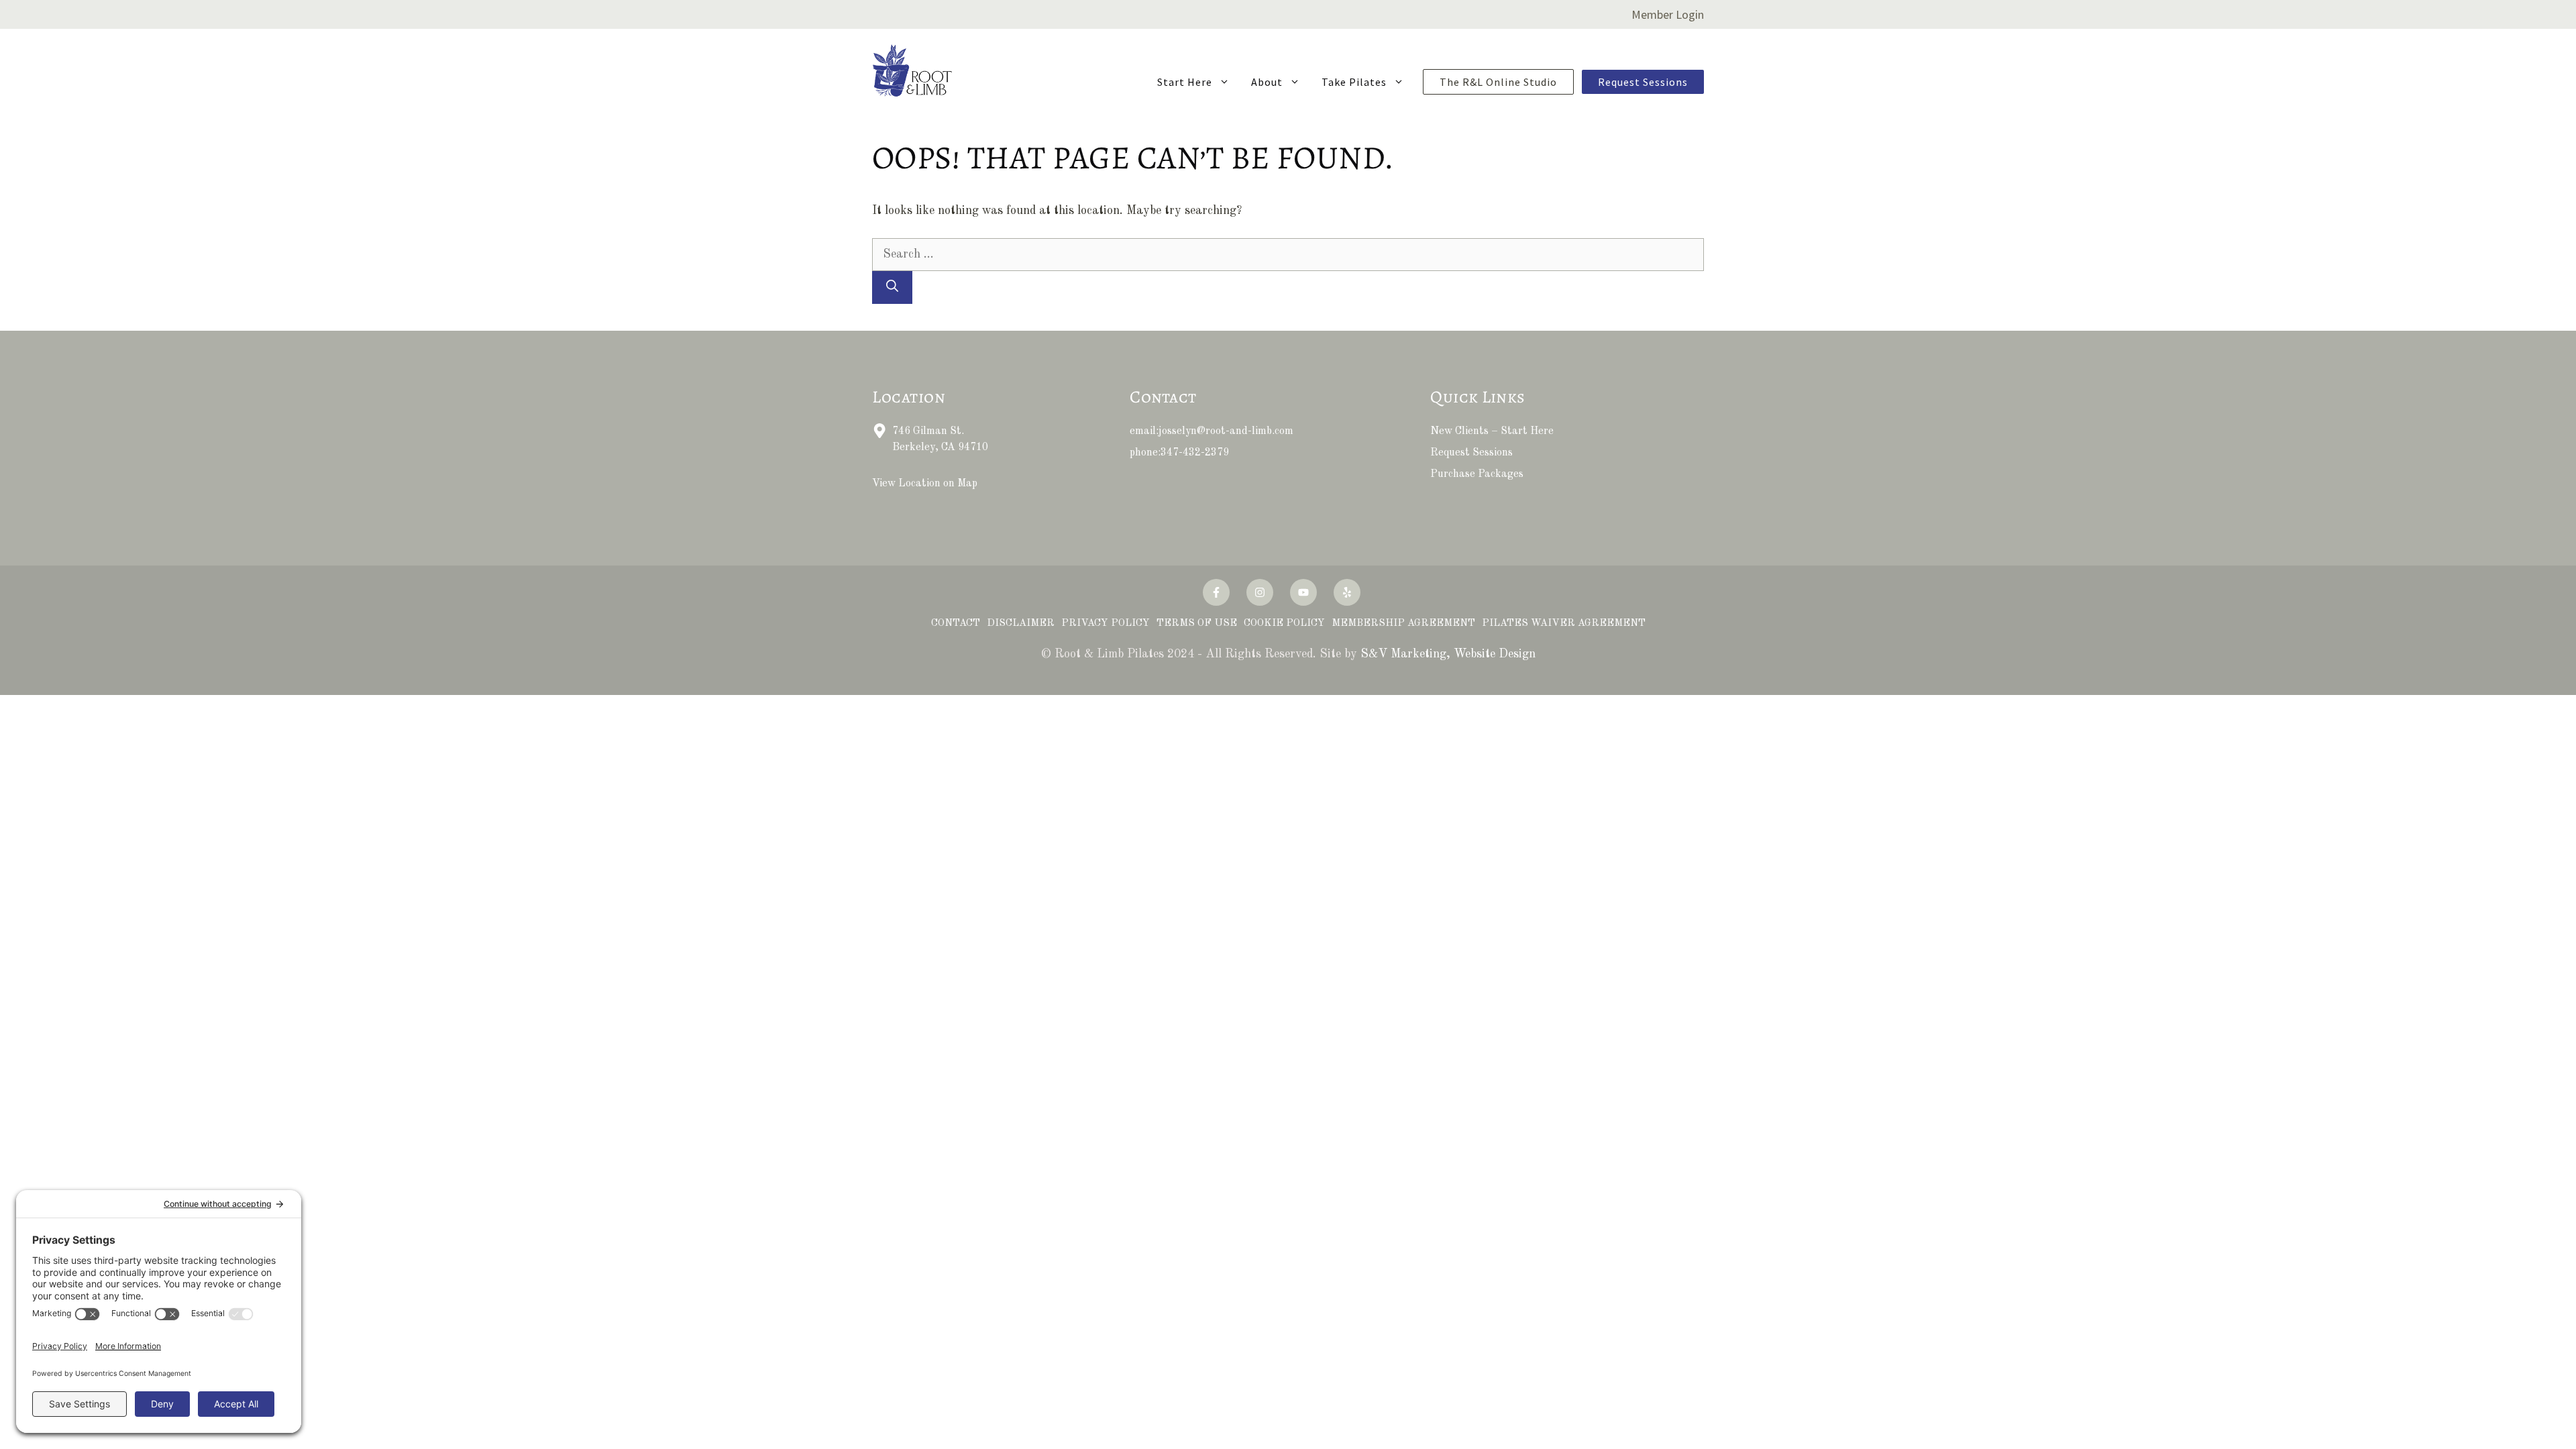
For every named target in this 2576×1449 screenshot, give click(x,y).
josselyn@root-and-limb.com (1226, 431)
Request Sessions (1643, 82)
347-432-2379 (1195, 453)
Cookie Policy (1284, 624)
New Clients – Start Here (1492, 431)
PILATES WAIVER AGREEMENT (1564, 624)
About (1267, 82)
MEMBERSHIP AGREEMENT (1403, 624)
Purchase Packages (1477, 474)
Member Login (1668, 14)
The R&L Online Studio (1498, 82)
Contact (956, 624)
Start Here (1185, 82)
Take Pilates (1354, 82)
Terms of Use (1197, 624)
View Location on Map (925, 484)
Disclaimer (1021, 624)
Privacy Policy (1106, 624)
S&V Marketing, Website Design (1448, 654)
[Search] (892, 287)
